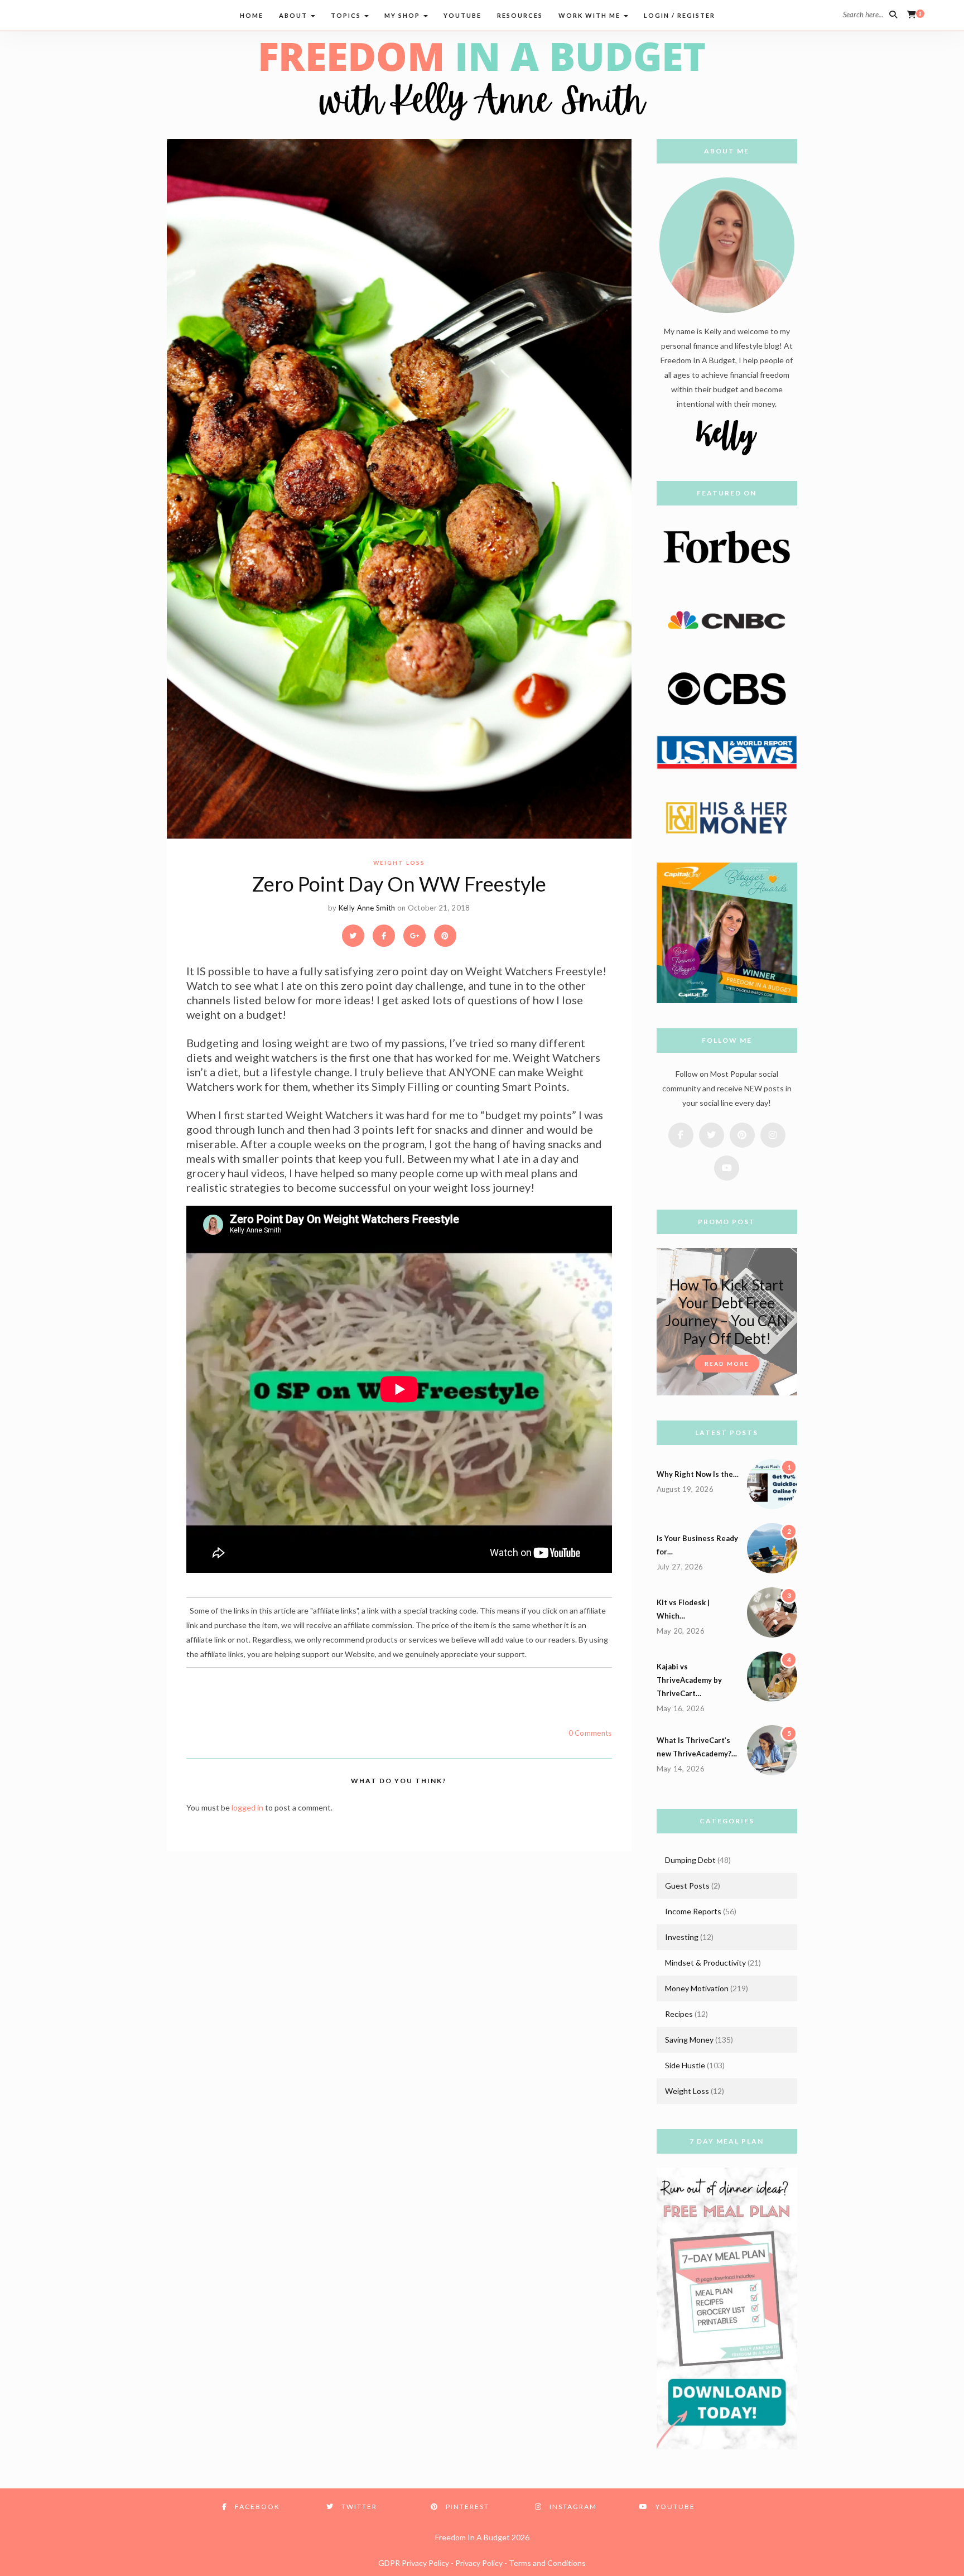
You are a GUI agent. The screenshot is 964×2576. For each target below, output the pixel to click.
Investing (682, 1937)
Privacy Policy (479, 2563)
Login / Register (679, 15)
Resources (520, 15)
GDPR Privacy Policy (414, 2563)
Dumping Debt (690, 1860)
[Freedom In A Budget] (482, 80)
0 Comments (590, 1733)
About (294, 15)
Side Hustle (685, 2065)
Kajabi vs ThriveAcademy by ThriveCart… (689, 1680)
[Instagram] (98, 14)
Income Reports (693, 1911)
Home (252, 15)
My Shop (403, 15)
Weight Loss (399, 863)
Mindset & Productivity (705, 1963)
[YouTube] (120, 14)
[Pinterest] (77, 14)
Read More (727, 1364)
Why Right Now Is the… (698, 1474)
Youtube (462, 15)
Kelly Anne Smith (367, 908)
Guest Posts (687, 1886)
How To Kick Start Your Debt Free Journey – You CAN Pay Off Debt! (727, 1312)
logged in (247, 1807)
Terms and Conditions (547, 2563)
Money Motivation (697, 1988)
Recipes (679, 2014)
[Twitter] (56, 14)
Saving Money (689, 2040)
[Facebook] (35, 14)
